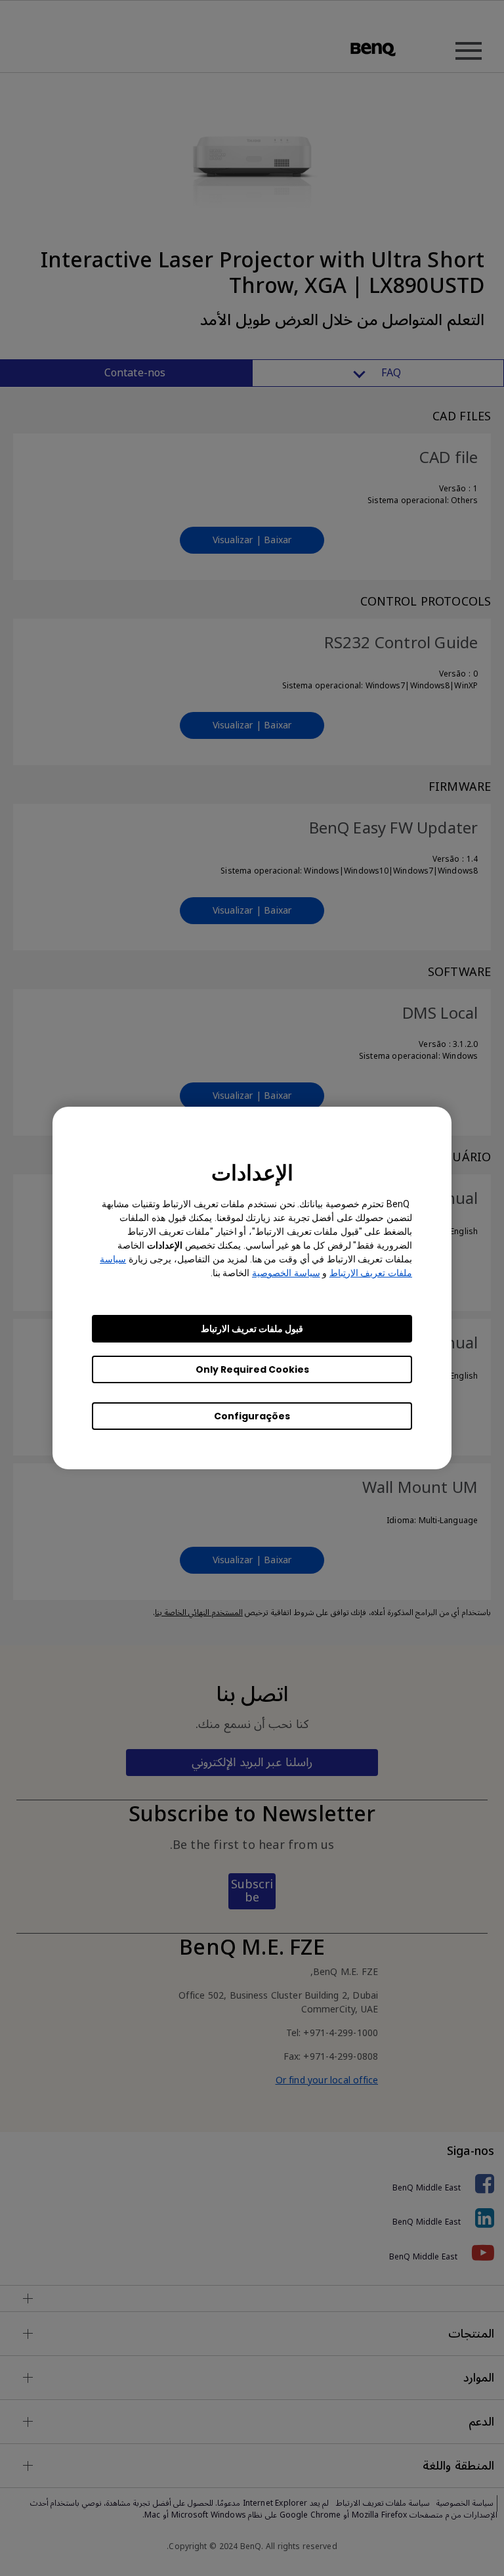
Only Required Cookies (252, 1369)
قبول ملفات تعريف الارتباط (252, 1329)
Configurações (252, 1416)
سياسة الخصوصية (286, 1273)
